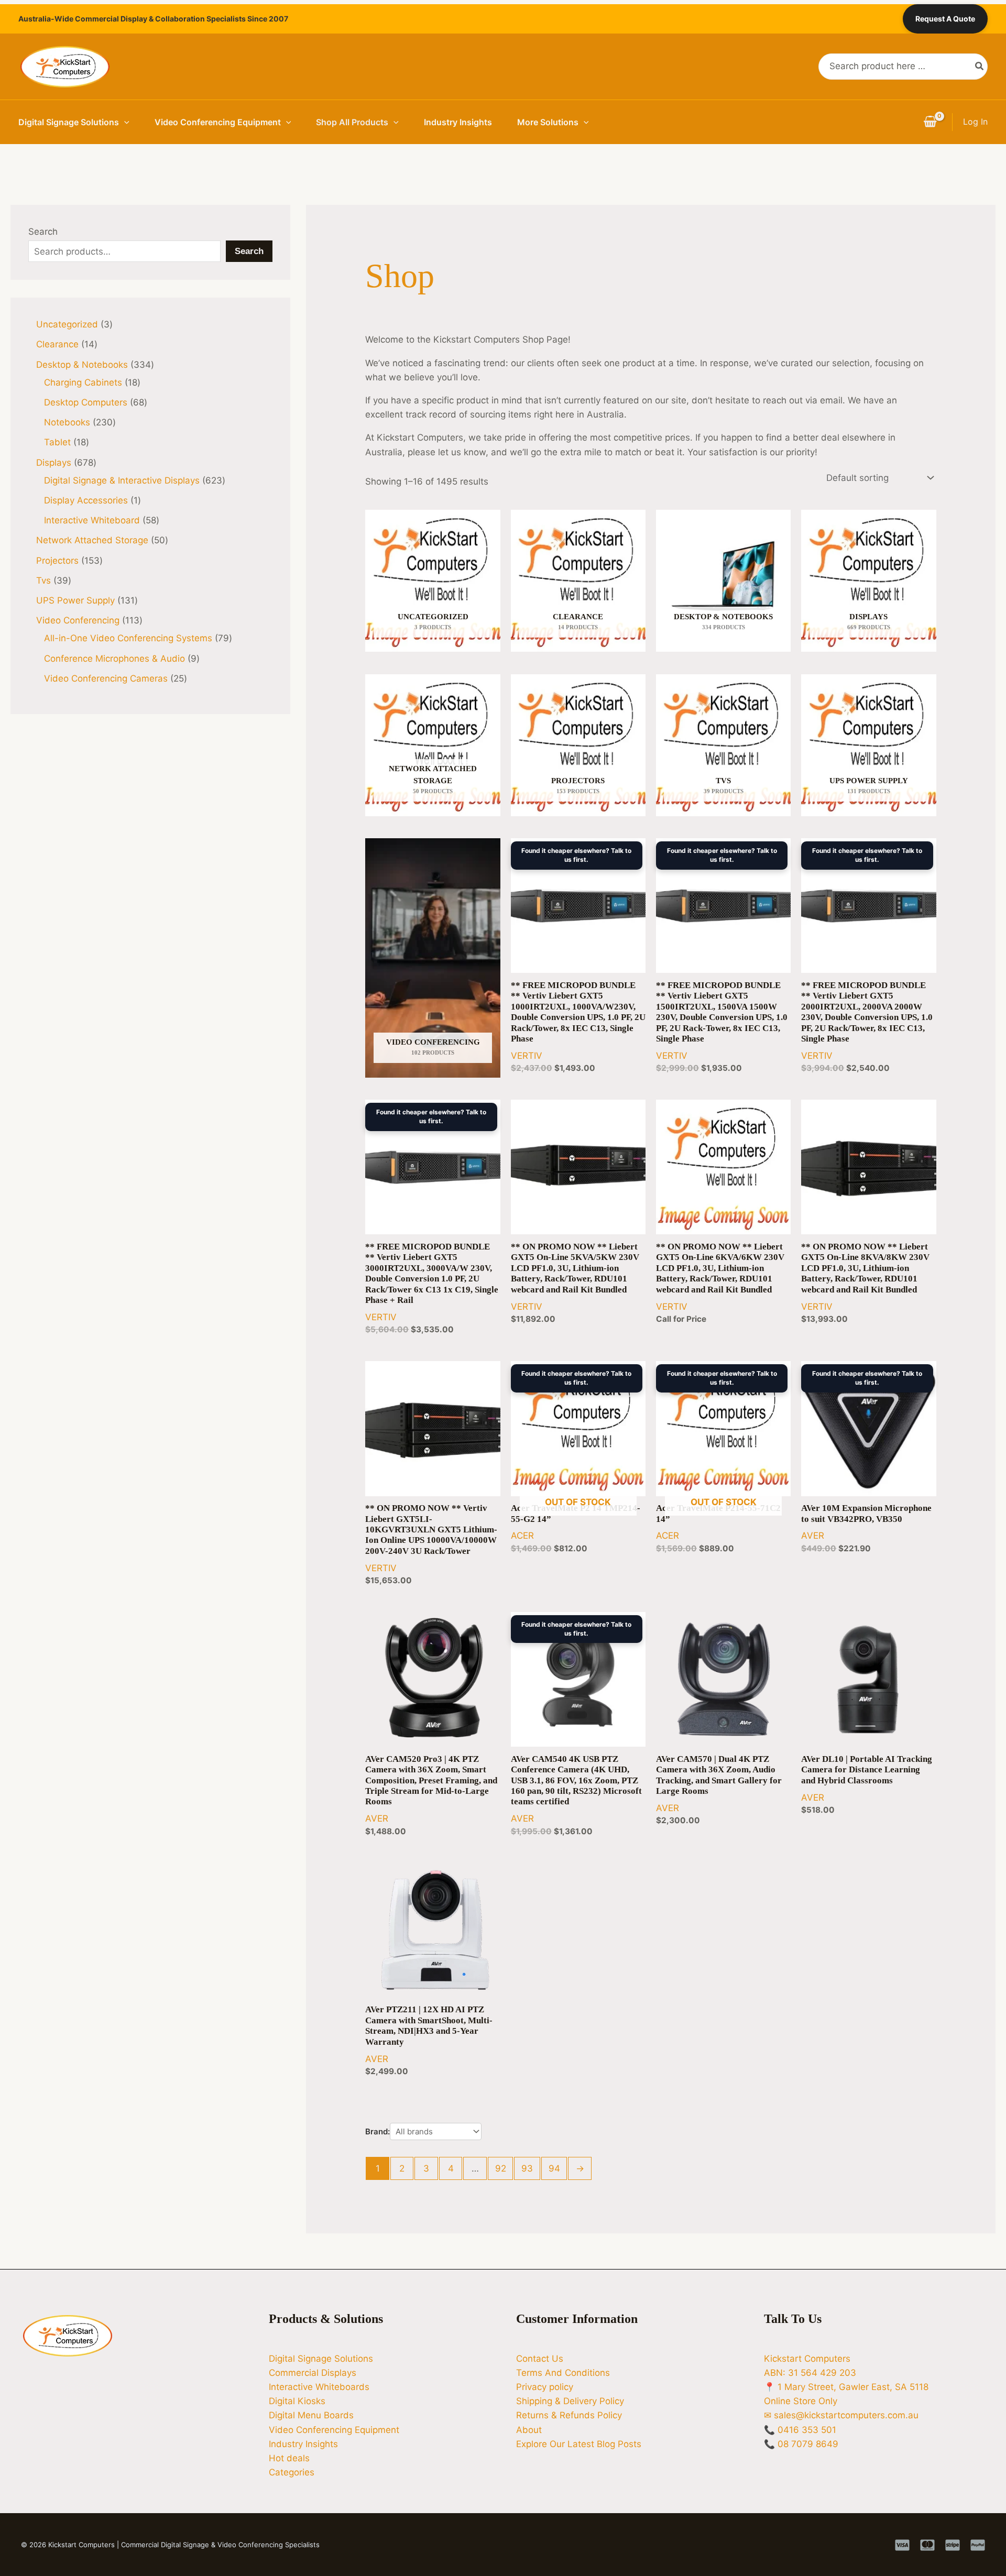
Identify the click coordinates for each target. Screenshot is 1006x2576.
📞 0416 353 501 (800, 2430)
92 (501, 2168)
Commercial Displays (313, 2373)
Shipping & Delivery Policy (570, 2401)
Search (43, 232)
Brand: (378, 2131)
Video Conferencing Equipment (218, 122)
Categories (292, 2472)
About (529, 2430)
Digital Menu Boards (311, 2415)
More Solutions (548, 122)
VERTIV (527, 1056)
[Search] (980, 67)
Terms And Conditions (563, 2373)
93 (527, 2168)
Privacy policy (545, 2387)
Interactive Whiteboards (319, 2387)
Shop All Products (352, 122)
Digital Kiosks (297, 2401)
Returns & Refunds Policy (569, 2415)
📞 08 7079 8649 (801, 2444)
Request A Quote (945, 19)
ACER (522, 1536)
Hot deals (289, 2458)
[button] (124, 122)
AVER (813, 1536)
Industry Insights (458, 122)
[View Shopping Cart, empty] (930, 122)
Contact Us (540, 2359)
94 (554, 2168)
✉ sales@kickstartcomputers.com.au (841, 2415)
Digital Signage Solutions (69, 122)
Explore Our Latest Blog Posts (579, 2444)
